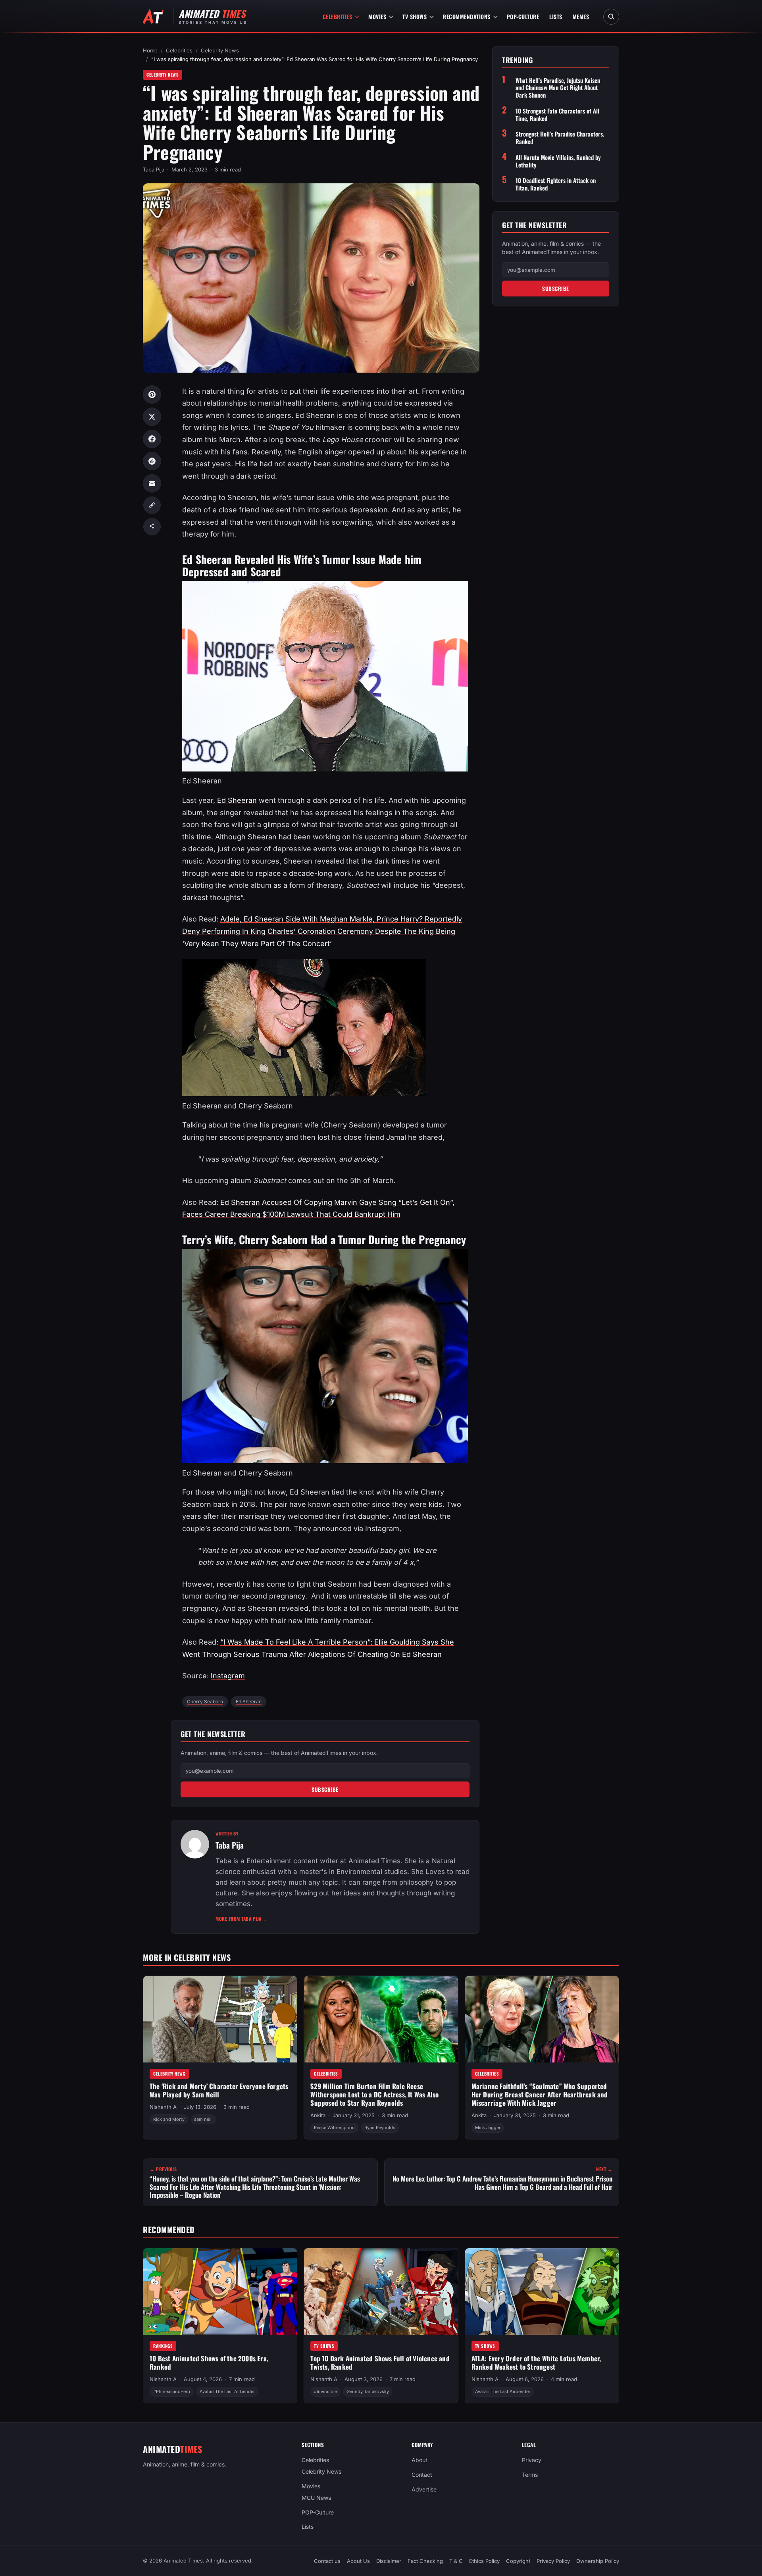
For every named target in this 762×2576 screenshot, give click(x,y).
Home (150, 50)
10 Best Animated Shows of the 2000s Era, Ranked (209, 2362)
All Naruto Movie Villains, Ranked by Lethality (558, 161)
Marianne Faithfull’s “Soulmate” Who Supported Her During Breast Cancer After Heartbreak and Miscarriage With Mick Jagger (540, 2095)
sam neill (203, 2120)
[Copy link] (152, 505)
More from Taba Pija (242, 1919)
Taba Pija (154, 169)
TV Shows (415, 16)
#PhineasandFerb (172, 2391)
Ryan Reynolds (380, 2128)
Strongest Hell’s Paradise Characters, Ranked (560, 138)
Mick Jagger (488, 2128)
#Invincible (325, 2391)
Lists (556, 16)
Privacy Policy (553, 2561)
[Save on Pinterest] (152, 394)
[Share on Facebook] (152, 439)
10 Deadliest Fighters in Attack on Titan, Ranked (556, 184)
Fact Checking (425, 2561)
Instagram (228, 1676)
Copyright (518, 2561)
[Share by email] (152, 483)
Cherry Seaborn (205, 1702)
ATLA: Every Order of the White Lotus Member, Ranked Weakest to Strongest (536, 2362)
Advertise (424, 2489)
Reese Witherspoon (334, 2128)
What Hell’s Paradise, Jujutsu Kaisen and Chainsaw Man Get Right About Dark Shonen (558, 88)
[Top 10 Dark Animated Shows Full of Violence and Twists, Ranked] (381, 2291)
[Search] (611, 17)
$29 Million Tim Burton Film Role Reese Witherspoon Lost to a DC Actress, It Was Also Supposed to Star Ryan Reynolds (374, 2095)
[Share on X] (152, 417)
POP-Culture (523, 16)
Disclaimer (389, 2561)
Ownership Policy (598, 2561)
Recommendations (467, 16)
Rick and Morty (169, 2120)
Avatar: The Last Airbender (227, 2391)
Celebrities (338, 16)
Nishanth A (163, 2107)
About (419, 2460)
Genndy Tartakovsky (368, 2391)
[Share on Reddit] (152, 461)
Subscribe (325, 1789)
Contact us (327, 2561)
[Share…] (152, 527)
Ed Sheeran (237, 800)
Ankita (318, 2115)
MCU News (316, 2497)
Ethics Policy (484, 2561)
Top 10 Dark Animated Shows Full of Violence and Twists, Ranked (380, 2362)
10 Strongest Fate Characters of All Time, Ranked (557, 115)
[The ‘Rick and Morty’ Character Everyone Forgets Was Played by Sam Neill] (220, 2019)
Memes (581, 16)
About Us (358, 2561)
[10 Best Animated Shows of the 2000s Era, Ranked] (220, 2291)
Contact (422, 2475)
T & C (456, 2561)
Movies (377, 16)
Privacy (532, 2460)
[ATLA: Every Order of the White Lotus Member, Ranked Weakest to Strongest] (542, 2291)
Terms (530, 2475)
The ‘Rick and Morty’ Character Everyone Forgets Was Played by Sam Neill (219, 2091)
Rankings (163, 2346)
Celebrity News (220, 50)
